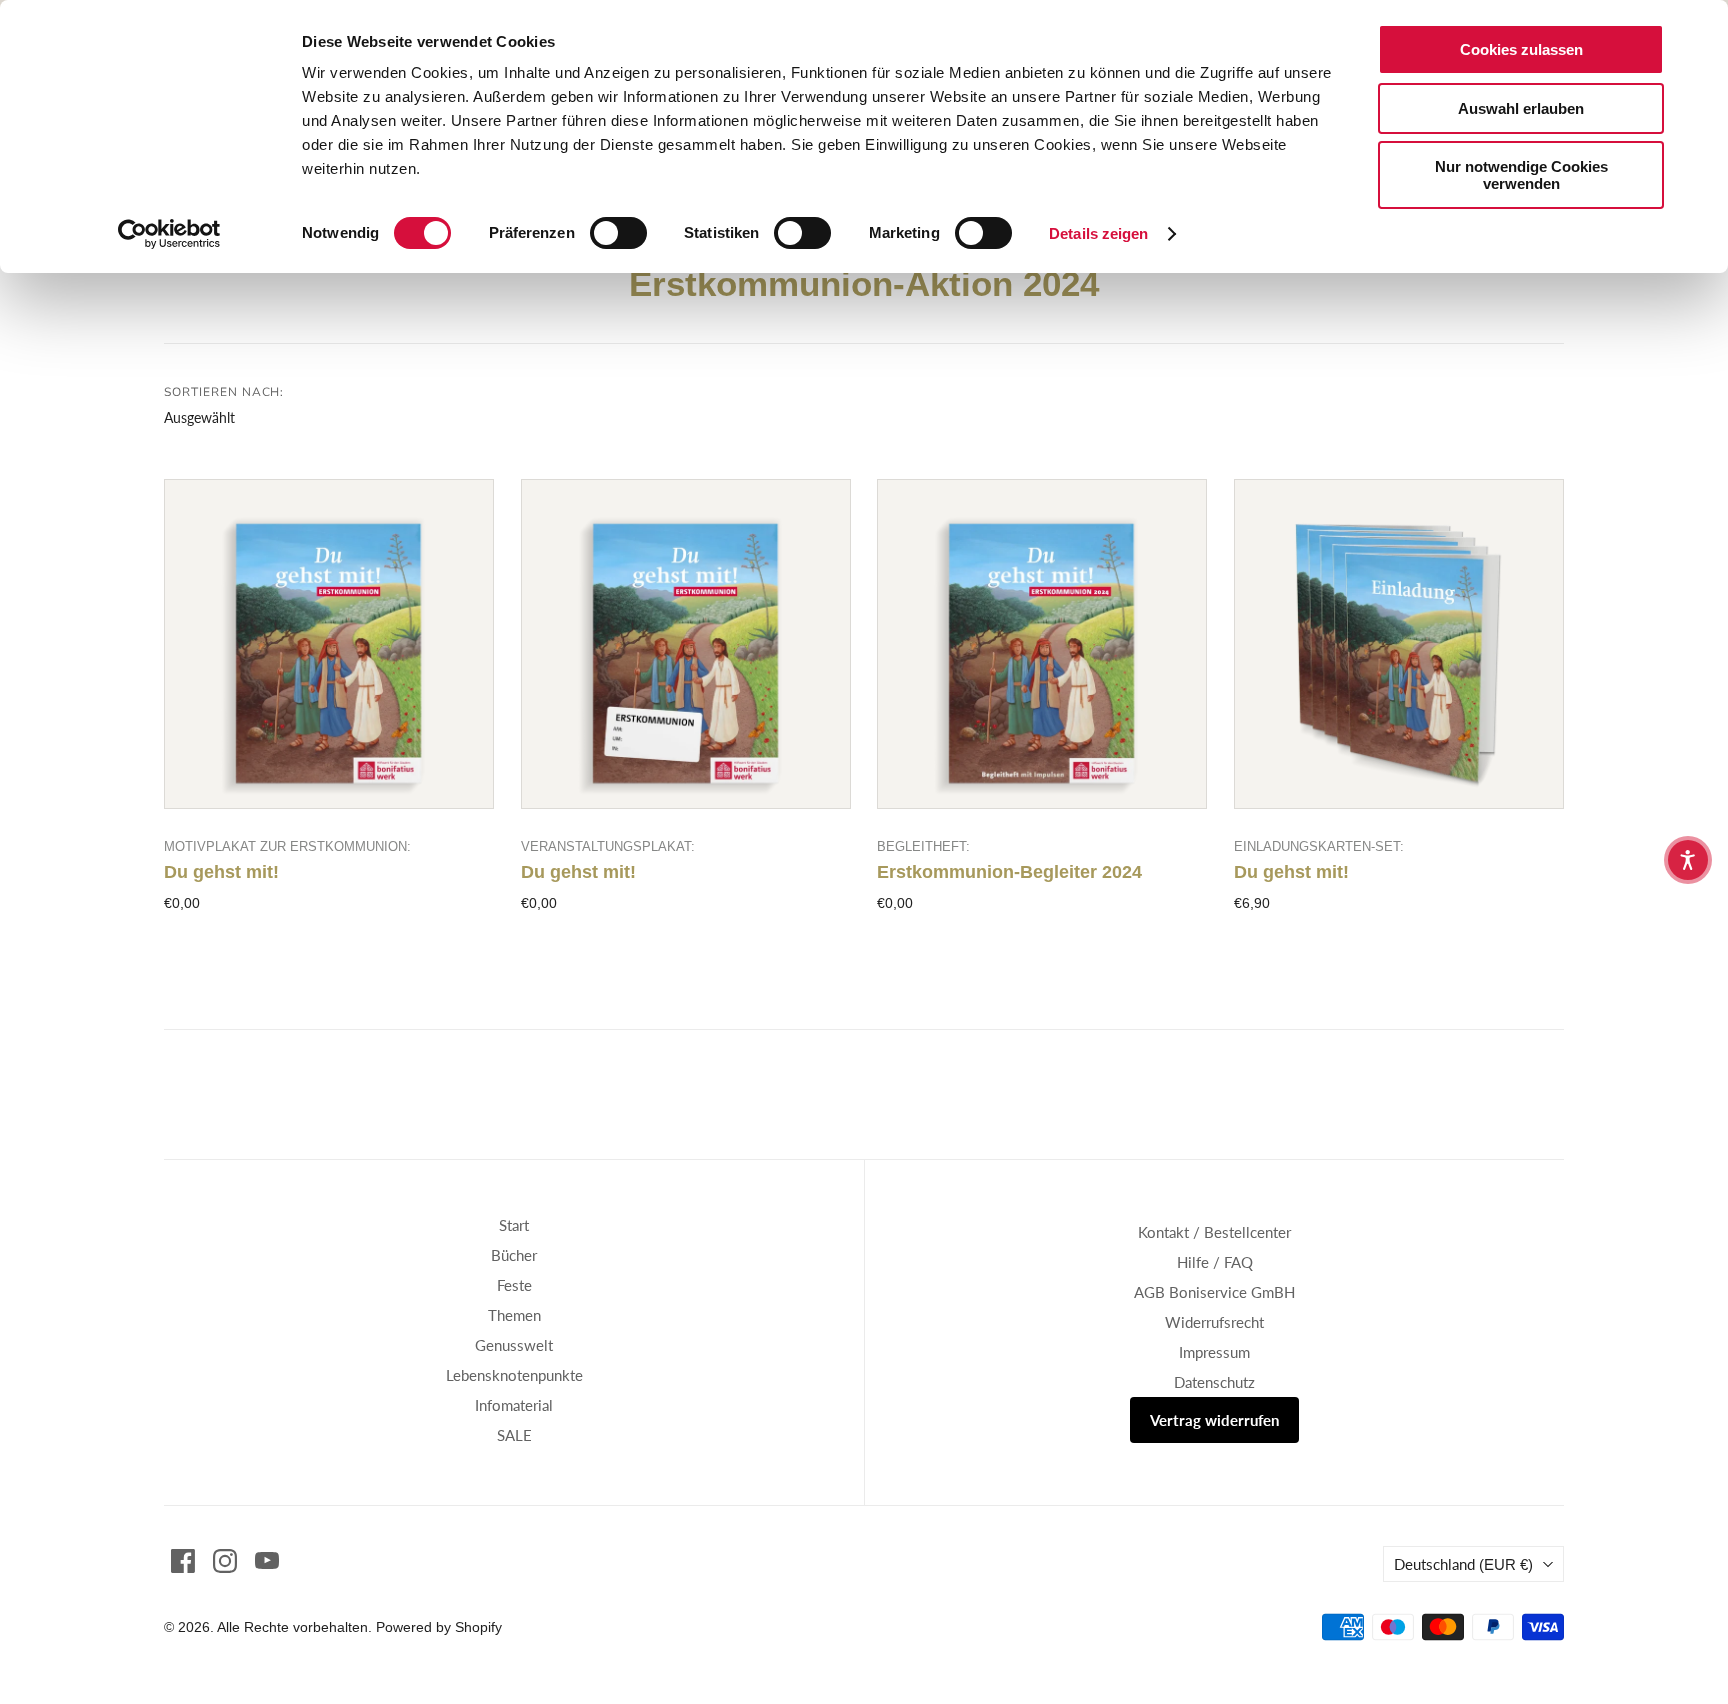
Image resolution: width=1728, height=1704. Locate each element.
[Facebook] (183, 1561)
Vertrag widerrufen (1214, 1420)
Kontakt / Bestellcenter (1214, 1232)
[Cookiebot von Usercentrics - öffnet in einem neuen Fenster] (169, 234)
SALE (514, 1435)
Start (514, 1225)
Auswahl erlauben (1521, 108)
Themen (514, 1315)
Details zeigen (1098, 233)
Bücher (514, 1255)
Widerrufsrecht (1214, 1322)
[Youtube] (267, 1561)
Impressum (1214, 1352)
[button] (1688, 860)
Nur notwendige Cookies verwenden (1521, 175)
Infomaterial (514, 1405)
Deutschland (1463, 1564)
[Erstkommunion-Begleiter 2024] (1042, 644)
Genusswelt (514, 1345)
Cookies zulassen (1521, 49)
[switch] (618, 233)
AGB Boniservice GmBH (1214, 1292)
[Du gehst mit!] (329, 644)
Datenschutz (1214, 1382)
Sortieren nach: (224, 392)
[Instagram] (225, 1561)
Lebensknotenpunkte (514, 1375)
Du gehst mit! (221, 872)
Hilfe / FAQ (1215, 1262)
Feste (514, 1285)
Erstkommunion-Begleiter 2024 (1009, 872)
